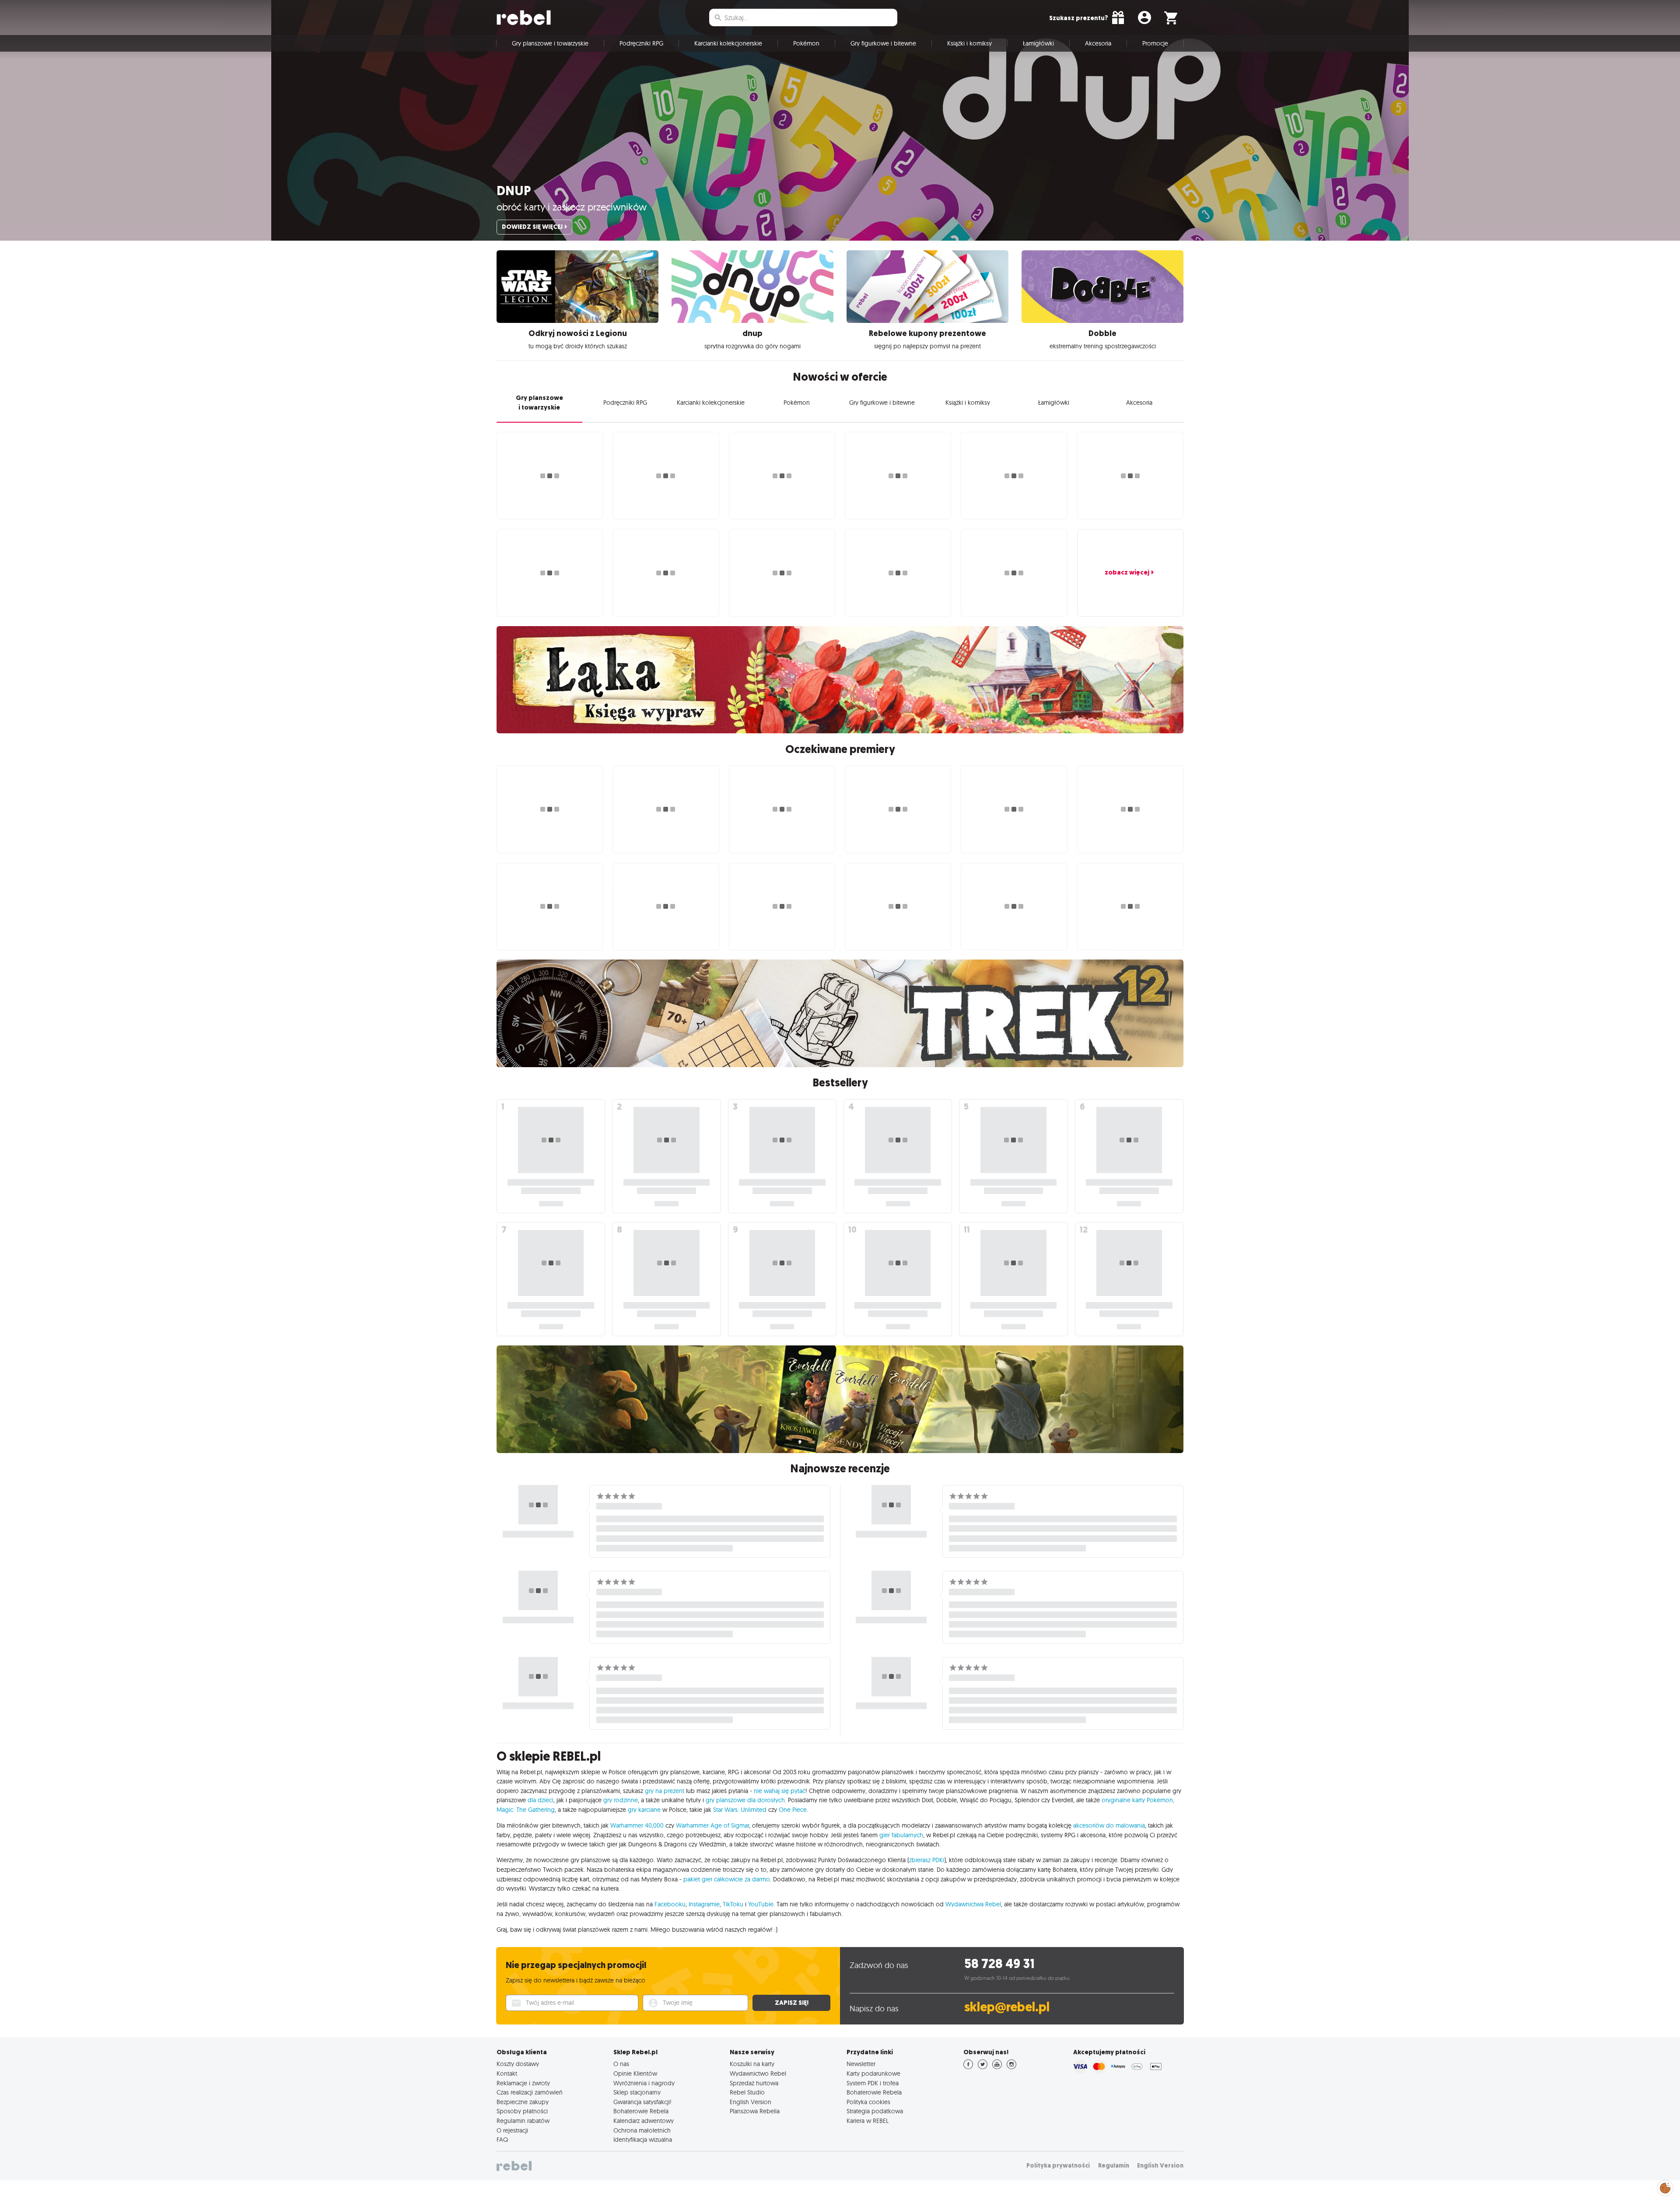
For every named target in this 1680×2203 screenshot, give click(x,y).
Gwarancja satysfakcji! (642, 2102)
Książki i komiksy (969, 43)
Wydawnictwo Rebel (758, 2073)
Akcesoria (1098, 43)
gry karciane (644, 1810)
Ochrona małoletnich (642, 2130)
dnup (514, 191)
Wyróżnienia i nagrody (644, 2083)
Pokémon (806, 43)
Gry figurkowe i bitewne (883, 43)
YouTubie (761, 1904)
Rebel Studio (747, 2092)
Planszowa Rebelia (755, 2111)
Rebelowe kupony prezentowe (927, 333)
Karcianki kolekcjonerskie (728, 43)
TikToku (733, 1904)
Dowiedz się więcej (532, 227)
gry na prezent (665, 1791)
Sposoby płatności (522, 2111)
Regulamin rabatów (523, 2121)
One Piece (793, 1810)
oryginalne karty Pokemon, (1138, 1800)
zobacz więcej (1127, 572)
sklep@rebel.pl (1007, 2007)
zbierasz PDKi (927, 1860)
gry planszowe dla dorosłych (745, 1800)
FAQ (502, 2140)
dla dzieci (541, 1800)
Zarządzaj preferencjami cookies (1665, 2187)
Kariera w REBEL (868, 2121)
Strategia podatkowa (875, 2111)
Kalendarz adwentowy (644, 2121)
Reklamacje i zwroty (523, 2083)
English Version (751, 2102)
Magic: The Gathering (526, 1810)
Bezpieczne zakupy (523, 2102)
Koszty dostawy (518, 2064)
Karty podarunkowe (873, 2073)
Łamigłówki (1038, 43)
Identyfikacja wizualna (643, 2140)
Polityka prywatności (1058, 2166)
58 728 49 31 (999, 1964)
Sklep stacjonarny (637, 2092)
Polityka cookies (868, 2102)
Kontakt (507, 2073)
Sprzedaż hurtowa (754, 2083)
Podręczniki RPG (641, 43)
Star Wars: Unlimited (740, 1810)
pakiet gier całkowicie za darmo (727, 1879)
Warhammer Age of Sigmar (712, 1825)
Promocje (1155, 43)
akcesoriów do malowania (1109, 1825)
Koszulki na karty (752, 2064)
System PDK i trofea (873, 2083)
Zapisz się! (792, 2003)
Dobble (1102, 333)
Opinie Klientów (635, 2073)
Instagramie (704, 1904)
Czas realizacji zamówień (530, 2092)
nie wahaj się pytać (780, 1791)
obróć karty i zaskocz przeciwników (572, 207)
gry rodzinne (621, 1800)
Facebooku (670, 1904)
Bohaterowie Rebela (641, 2111)
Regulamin (1114, 2166)
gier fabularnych (901, 1835)
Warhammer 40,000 (637, 1825)
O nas (621, 2064)
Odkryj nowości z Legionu (578, 333)
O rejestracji (512, 2130)
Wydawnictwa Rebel (973, 1904)
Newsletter (861, 2064)
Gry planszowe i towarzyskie (550, 43)
